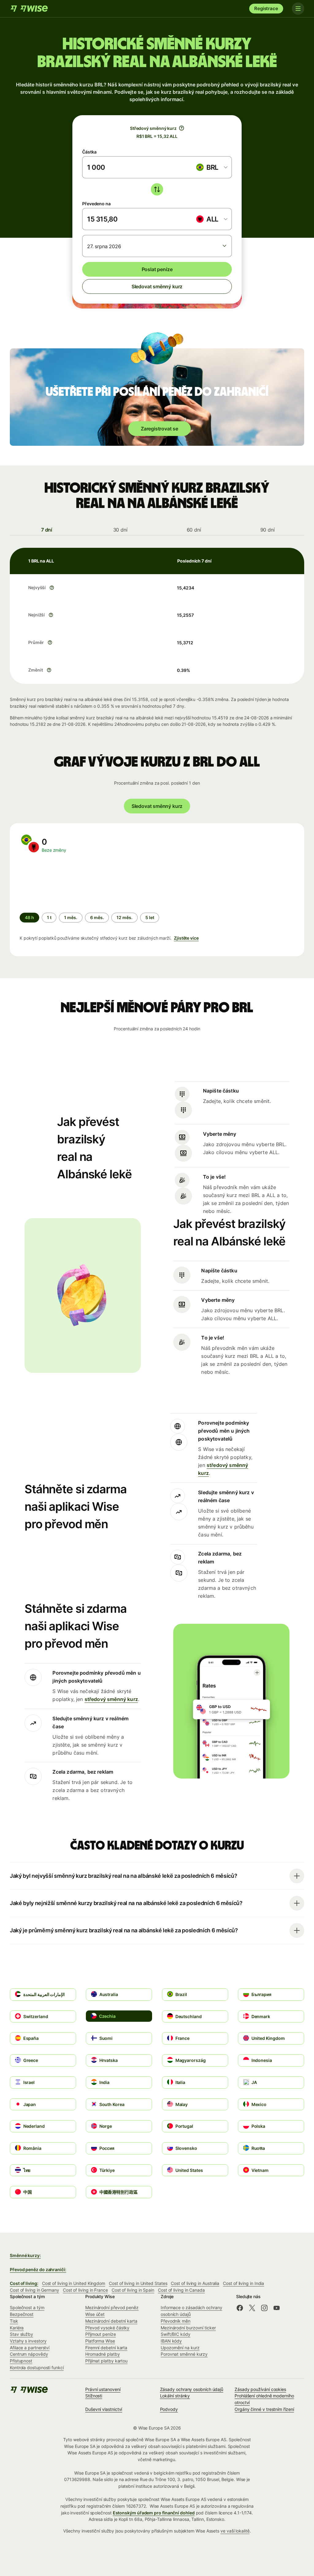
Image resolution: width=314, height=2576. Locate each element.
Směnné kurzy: (25, 2255)
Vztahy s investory (28, 2341)
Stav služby (21, 2334)
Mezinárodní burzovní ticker (188, 2328)
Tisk (14, 2321)
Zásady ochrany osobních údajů (192, 2389)
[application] (66, 883)
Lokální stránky (175, 2396)
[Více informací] (52, 588)
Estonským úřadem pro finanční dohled (154, 2513)
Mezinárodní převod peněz (112, 2307)
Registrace (266, 8)
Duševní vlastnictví (104, 2409)
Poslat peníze (157, 269)
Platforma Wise (100, 2341)
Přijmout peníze (101, 2334)
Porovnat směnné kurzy (184, 2354)
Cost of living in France (85, 2290)
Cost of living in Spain (133, 2290)
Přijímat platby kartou (106, 2361)
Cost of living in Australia (195, 2283)
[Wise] (30, 9)
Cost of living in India (243, 2283)
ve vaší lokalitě (235, 2531)
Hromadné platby (103, 2354)
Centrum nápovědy (29, 2354)
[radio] (49, 918)
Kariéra (17, 2328)
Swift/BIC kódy (176, 2334)
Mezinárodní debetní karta (111, 2321)
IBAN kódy (171, 2341)
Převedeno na (96, 204)
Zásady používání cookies (260, 2389)
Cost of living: (24, 2283)
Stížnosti (94, 2396)
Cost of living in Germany (34, 2290)
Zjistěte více (186, 938)
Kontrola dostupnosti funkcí (37, 2368)
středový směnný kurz (111, 1699)
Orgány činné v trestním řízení (264, 2409)
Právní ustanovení (103, 2389)
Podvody (169, 2409)
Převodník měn (176, 2321)
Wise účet (95, 2314)
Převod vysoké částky (107, 2328)
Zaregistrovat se (159, 429)
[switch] (157, 189)
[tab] (47, 530)
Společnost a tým (27, 2307)
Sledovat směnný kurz (157, 286)
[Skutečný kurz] (182, 128)
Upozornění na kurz (180, 2348)
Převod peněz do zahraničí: (38, 2269)
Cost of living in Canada (181, 2290)
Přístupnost (21, 2361)
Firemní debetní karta (106, 2348)
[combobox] (211, 167)
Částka (89, 152)
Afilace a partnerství (30, 2348)
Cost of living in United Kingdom (74, 2283)
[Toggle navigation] (298, 9)
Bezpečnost (22, 2314)
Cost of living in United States (138, 2283)
